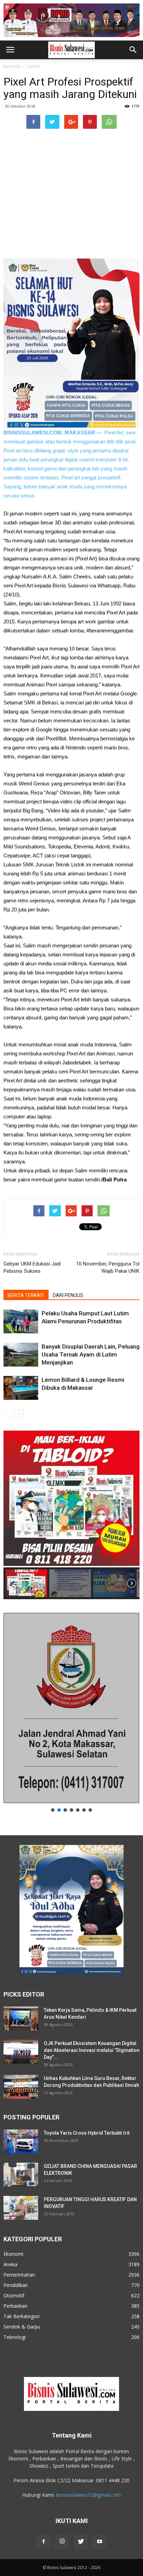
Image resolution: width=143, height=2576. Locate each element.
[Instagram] (62, 2542)
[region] (71, 1514)
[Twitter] (81, 2542)
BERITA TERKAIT (26, 1295)
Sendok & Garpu (22, 2327)
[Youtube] (100, 2542)
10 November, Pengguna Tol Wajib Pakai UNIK (108, 1267)
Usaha (33, 66)
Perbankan (15, 2306)
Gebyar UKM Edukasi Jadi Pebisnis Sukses (32, 1267)
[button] (133, 50)
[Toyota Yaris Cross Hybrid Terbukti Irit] (21, 2141)
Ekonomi (13, 2254)
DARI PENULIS (68, 1295)
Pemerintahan (19, 2275)
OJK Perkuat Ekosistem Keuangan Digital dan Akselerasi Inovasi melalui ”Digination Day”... (92, 2050)
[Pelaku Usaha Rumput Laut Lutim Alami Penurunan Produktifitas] (21, 1321)
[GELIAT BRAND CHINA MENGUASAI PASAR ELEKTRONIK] (21, 2175)
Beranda (12, 66)
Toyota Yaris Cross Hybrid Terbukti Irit (87, 2133)
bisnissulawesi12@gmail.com (88, 2495)
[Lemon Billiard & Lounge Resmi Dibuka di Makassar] (21, 1388)
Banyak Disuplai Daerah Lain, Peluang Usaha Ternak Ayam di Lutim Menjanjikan (91, 1354)
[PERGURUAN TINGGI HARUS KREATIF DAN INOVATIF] (21, 2208)
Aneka (10, 2264)
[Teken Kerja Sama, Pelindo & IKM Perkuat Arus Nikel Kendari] (21, 2019)
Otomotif (14, 2295)
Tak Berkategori (22, 2316)
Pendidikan (16, 2285)
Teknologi (15, 2337)
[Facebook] (43, 2542)
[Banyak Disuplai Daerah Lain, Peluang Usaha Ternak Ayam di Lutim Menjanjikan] (21, 1355)
